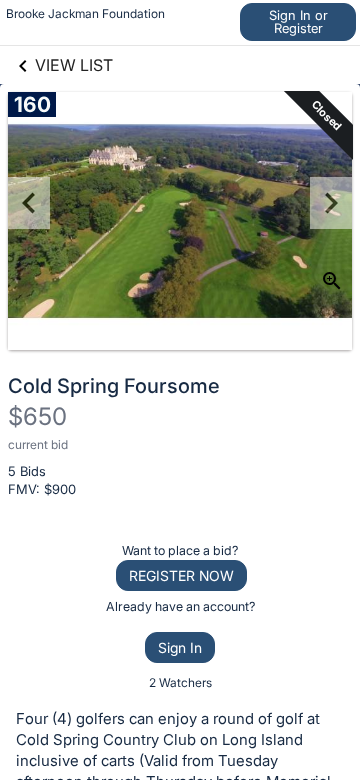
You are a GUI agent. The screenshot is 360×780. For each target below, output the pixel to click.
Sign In (180, 647)
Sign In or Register (298, 21)
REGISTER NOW (181, 575)
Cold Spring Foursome (114, 386)
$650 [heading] (37, 416)
